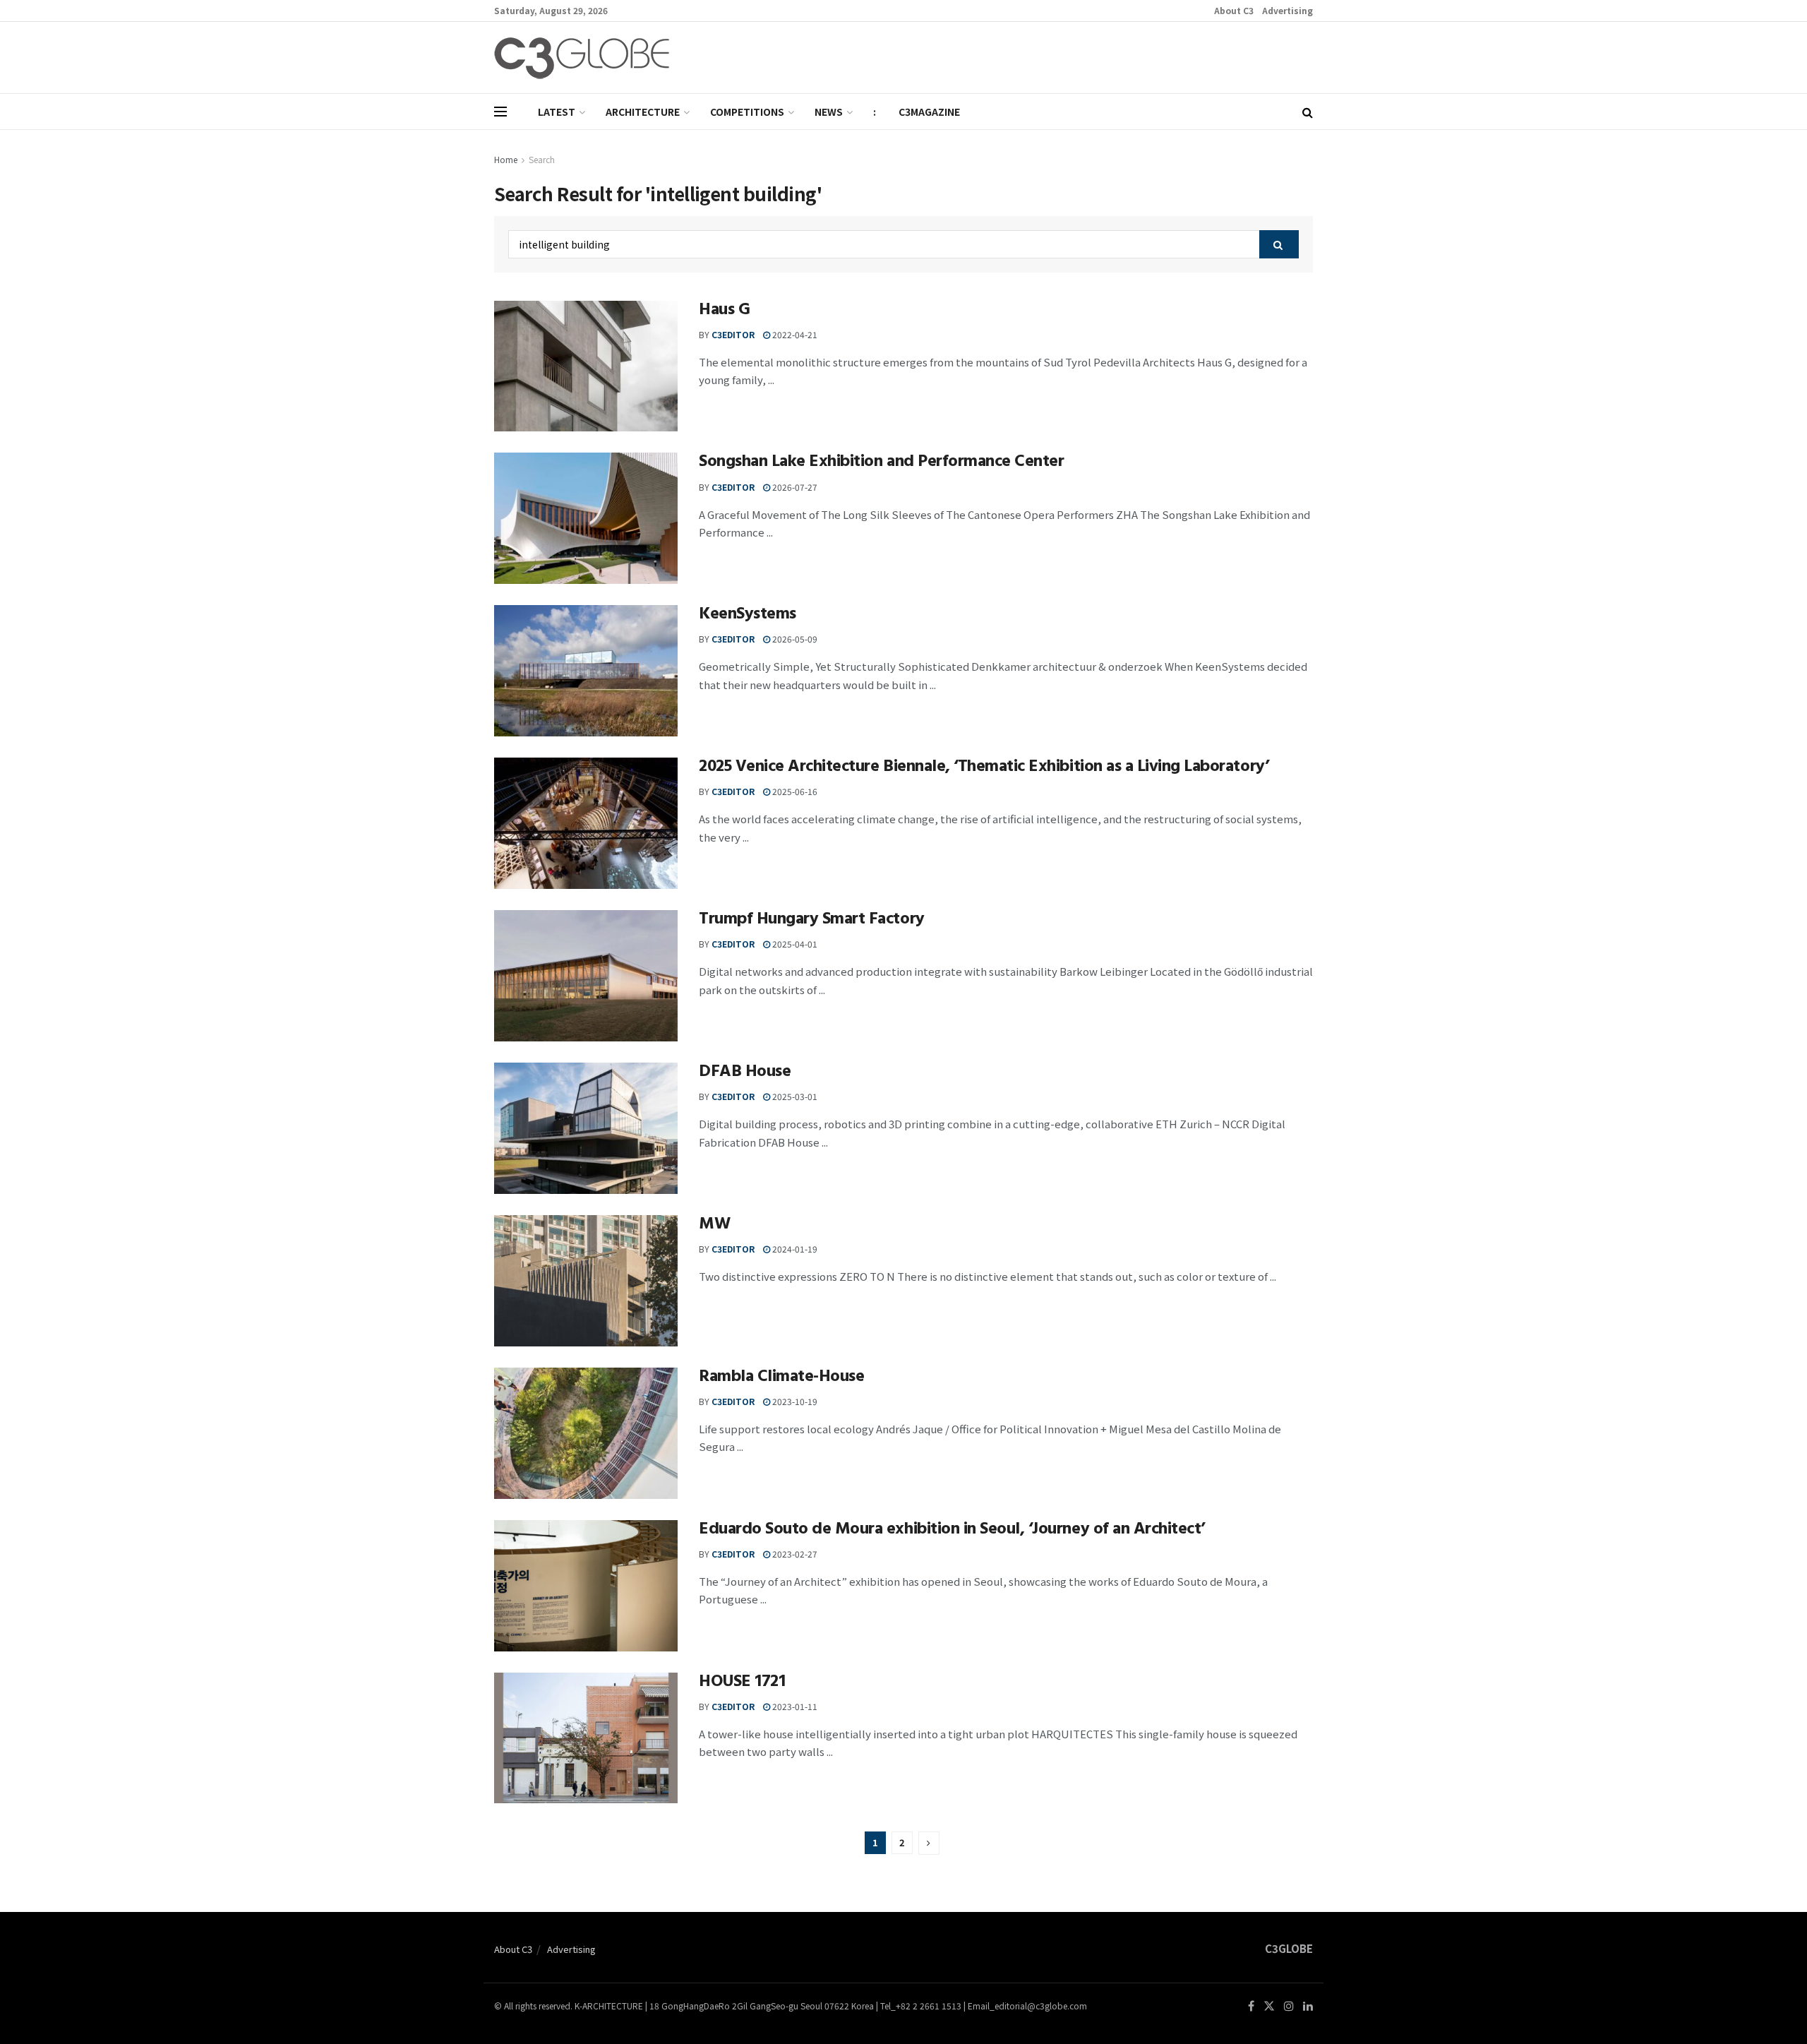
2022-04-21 (794, 334)
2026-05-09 (794, 639)
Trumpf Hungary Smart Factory (812, 921)
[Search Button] (1308, 112)
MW (714, 1226)
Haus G (724, 311)
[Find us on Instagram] (1289, 2006)
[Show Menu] (500, 112)
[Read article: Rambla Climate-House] (586, 1433)
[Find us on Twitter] (1269, 2006)
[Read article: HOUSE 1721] (586, 1738)
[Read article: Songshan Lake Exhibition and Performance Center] (586, 518)
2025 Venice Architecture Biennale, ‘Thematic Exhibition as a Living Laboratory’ (984, 768)
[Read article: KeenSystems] (586, 671)
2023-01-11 (794, 1706)
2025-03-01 (794, 1096)
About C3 (1234, 10)
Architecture (643, 112)
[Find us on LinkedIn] (1308, 2006)
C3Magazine (929, 112)
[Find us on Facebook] (1251, 2006)
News (829, 112)
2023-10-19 (794, 1401)
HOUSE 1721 (742, 1683)
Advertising (1287, 10)
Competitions (747, 112)
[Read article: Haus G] (586, 366)
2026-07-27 (794, 487)
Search (542, 159)
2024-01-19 (794, 1249)
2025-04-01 (794, 944)
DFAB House (745, 1073)
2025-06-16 (794, 791)
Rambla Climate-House (781, 1378)
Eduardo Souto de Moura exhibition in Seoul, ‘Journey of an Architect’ (952, 1531)
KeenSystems (748, 616)
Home (506, 159)
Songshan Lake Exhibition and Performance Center (881, 463)
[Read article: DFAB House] (586, 1128)
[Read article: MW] (586, 1281)
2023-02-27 (794, 1554)
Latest (557, 112)
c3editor (733, 334)
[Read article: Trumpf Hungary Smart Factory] (586, 976)
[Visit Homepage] (582, 58)
